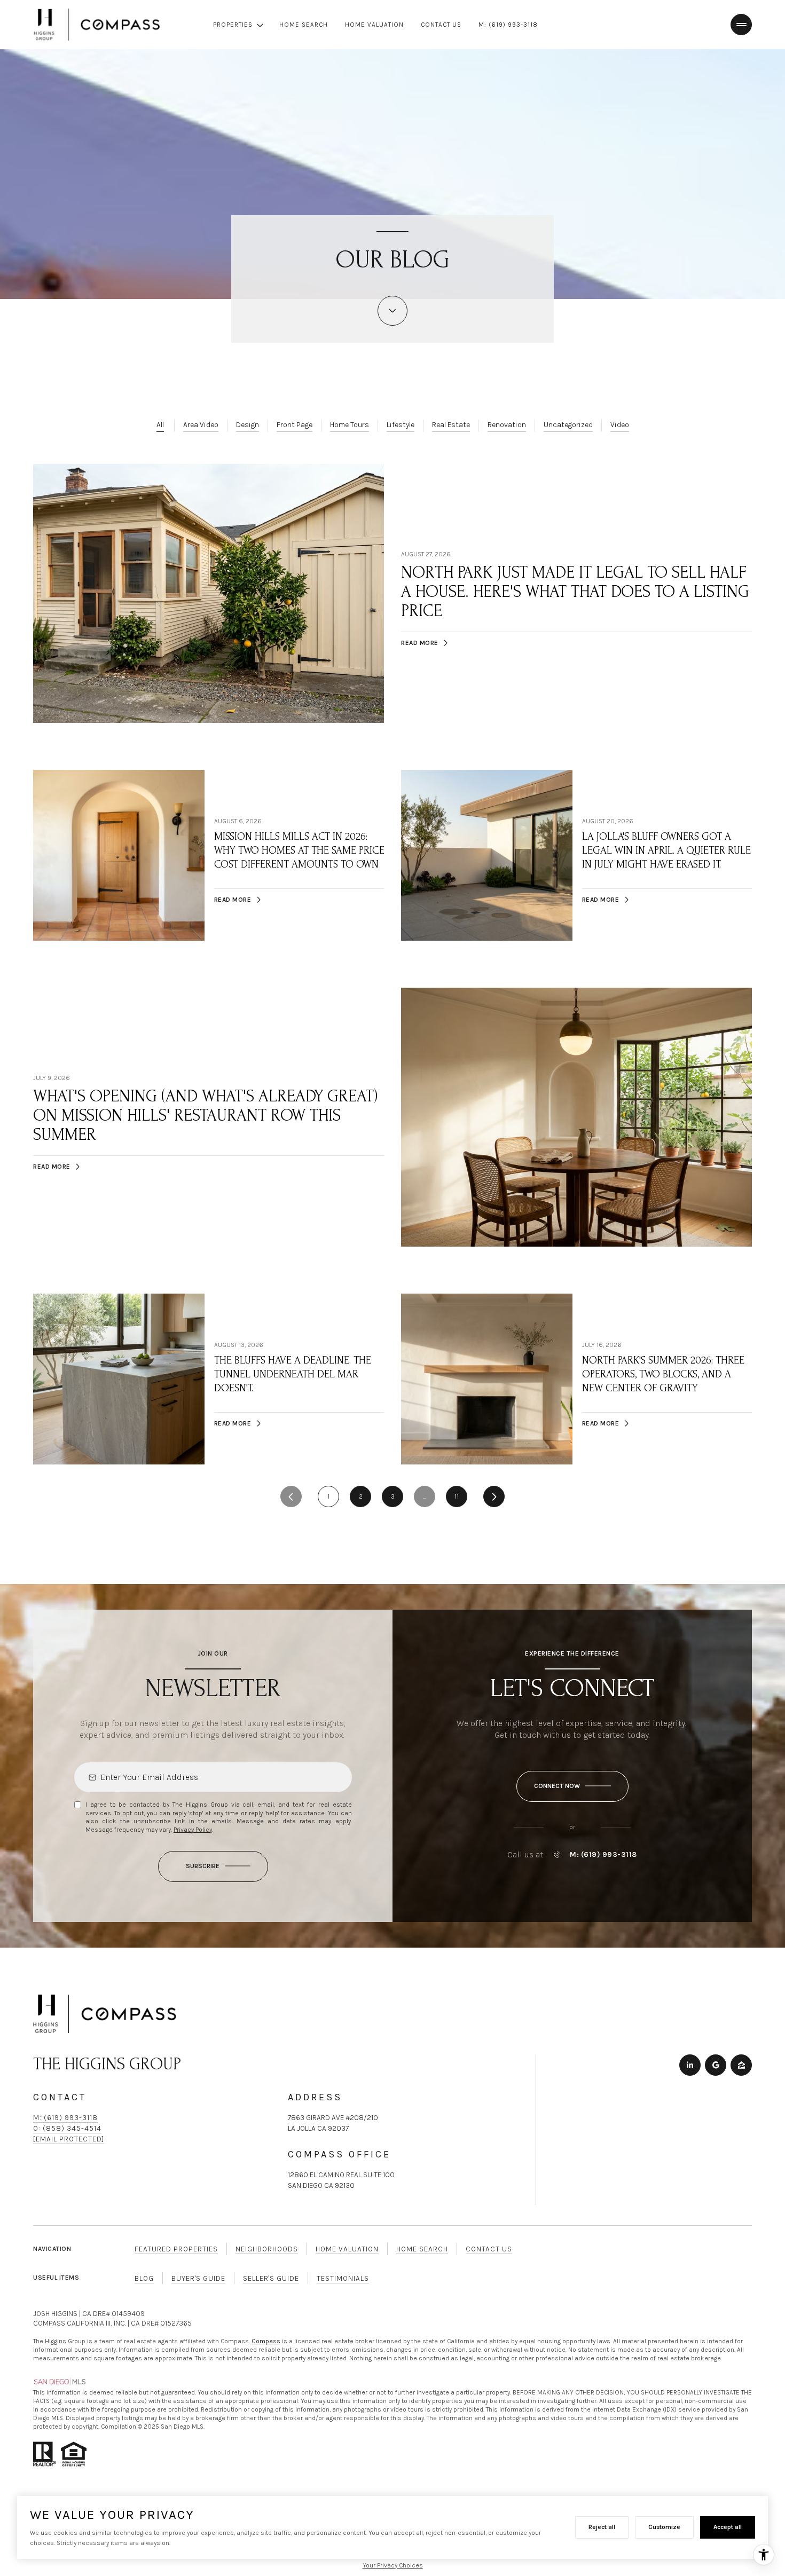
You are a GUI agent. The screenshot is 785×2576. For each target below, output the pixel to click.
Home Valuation (347, 2249)
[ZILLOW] (741, 2065)
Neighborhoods (267, 2249)
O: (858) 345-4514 (67, 2128)
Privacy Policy (193, 1830)
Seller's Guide (271, 2278)
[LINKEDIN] (690, 2065)
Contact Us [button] (489, 2249)
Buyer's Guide (198, 2278)
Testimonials (343, 2278)
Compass (266, 2341)
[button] (572, 1786)
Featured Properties (176, 2249)
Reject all (602, 2527)
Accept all (728, 2527)
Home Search (422, 2249)
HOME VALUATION (374, 25)
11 (457, 1496)
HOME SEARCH (304, 25)
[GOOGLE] (716, 2065)
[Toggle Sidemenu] (741, 25)
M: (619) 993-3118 (508, 25)
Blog (144, 2278)
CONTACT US (441, 25)
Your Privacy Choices (393, 2565)
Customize (664, 2527)
